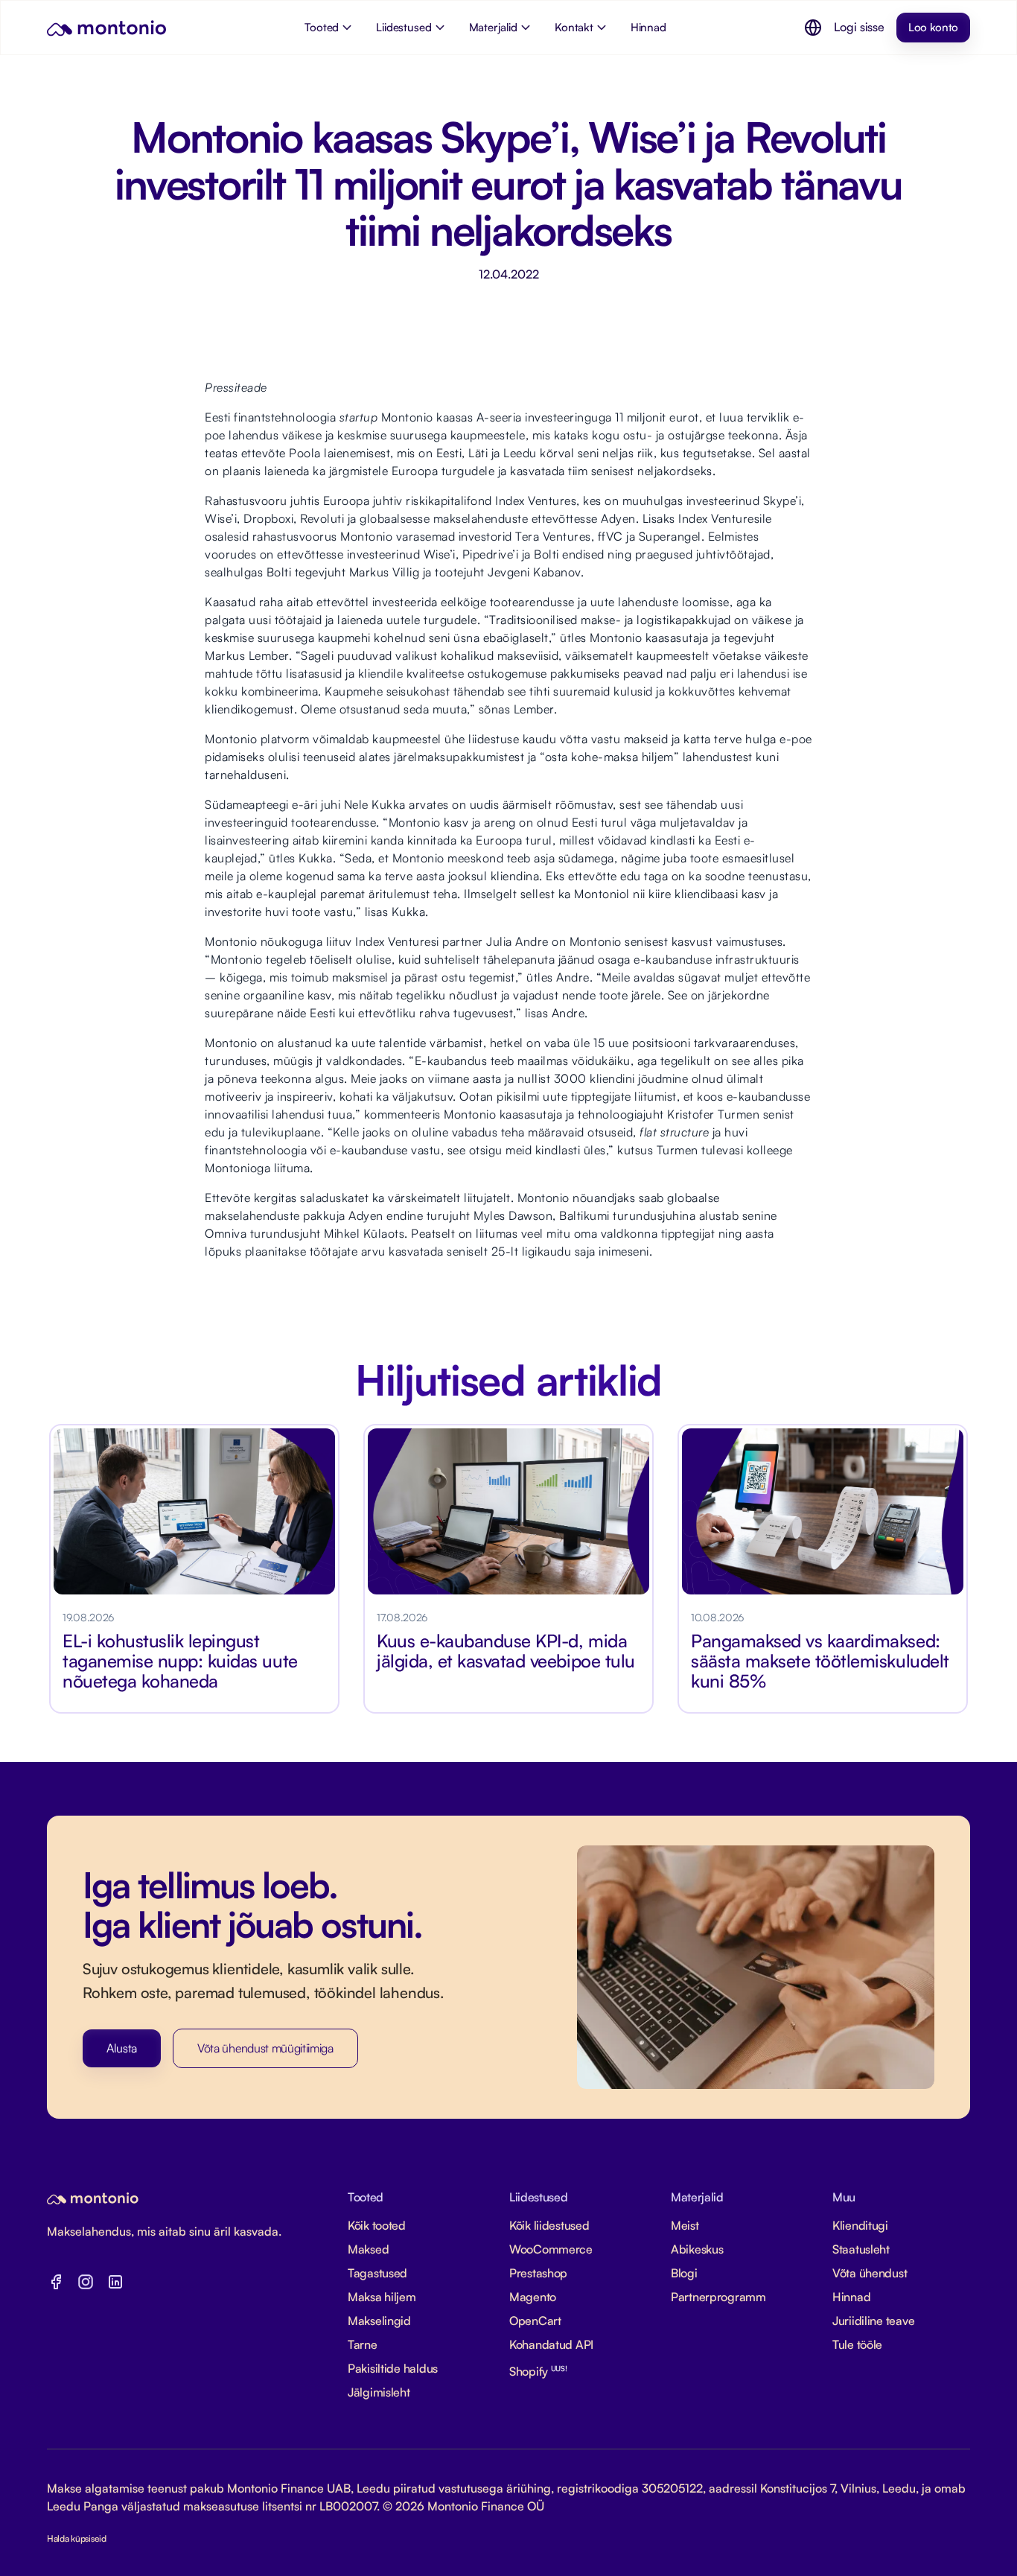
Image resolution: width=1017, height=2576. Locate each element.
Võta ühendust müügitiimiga (265, 2048)
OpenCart (535, 2321)
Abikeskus (697, 2249)
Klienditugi (860, 2225)
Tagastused (377, 2273)
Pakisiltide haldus (393, 2368)
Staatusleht (861, 2249)
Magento (533, 2297)
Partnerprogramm (718, 2297)
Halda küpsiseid (77, 2538)
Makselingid (379, 2321)
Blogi (684, 2273)
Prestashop (538, 2273)
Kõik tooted (377, 2225)
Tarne (363, 2344)
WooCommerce (551, 2249)
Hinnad (851, 2297)
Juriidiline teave (873, 2321)
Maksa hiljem (382, 2297)
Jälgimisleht (379, 2392)
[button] (813, 28)
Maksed (368, 2249)
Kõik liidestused (549, 2225)
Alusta (122, 2048)
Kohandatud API (551, 2344)
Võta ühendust (870, 2273)
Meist (685, 2225)
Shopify (538, 2371)
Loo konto (933, 27)
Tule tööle (857, 2344)
